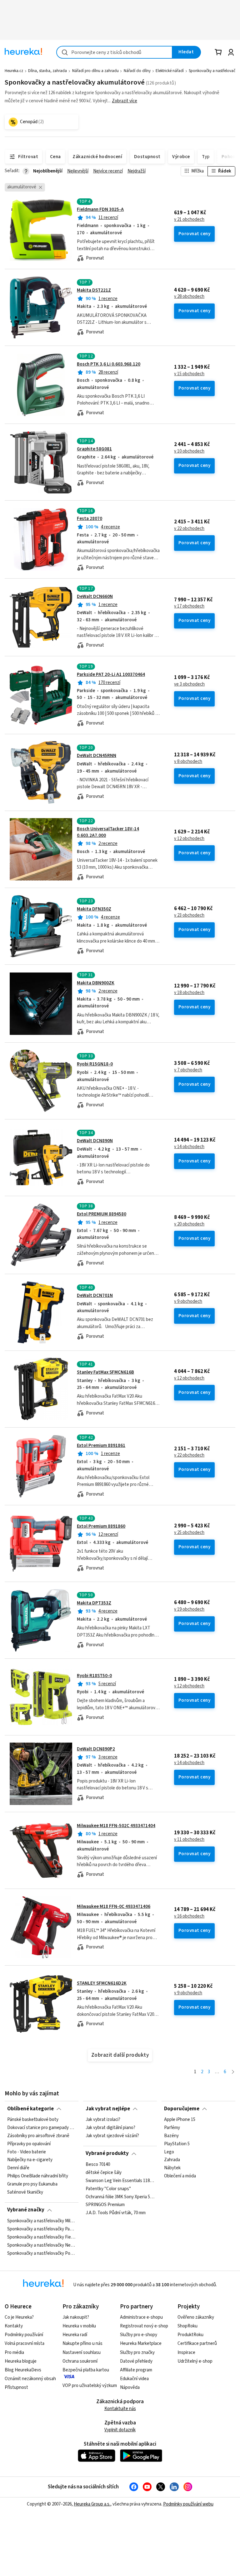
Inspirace (186, 2353)
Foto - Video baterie (27, 2152)
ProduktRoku (190, 2335)
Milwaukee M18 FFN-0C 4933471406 (114, 1907)
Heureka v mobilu (79, 2326)
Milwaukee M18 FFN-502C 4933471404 (116, 1826)
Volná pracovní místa (25, 2343)
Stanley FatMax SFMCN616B (105, 1372)
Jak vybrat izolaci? (103, 2120)
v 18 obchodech (189, 993)
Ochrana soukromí (80, 2361)
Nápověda (130, 2387)
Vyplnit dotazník (120, 2430)
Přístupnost (16, 2387)
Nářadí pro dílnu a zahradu (95, 71)
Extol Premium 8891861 (101, 1446)
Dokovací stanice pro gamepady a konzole (42, 2128)
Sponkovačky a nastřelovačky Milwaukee (42, 2221)
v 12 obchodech (189, 839)
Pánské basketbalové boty (33, 2120)
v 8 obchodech (188, 762)
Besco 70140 (98, 2165)
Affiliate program (136, 2370)
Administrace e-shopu (141, 2317)
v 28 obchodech (189, 297)
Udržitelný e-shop (195, 2361)
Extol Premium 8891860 (101, 1526)
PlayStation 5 (177, 2144)
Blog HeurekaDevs (23, 2370)
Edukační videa (134, 2379)
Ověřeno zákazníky (196, 2317)
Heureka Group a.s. (92, 2504)
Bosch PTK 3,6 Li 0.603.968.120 (109, 364)
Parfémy (172, 2128)
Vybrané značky (26, 2210)
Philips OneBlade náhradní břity (38, 2176)
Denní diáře (18, 2168)
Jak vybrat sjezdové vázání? (112, 2136)
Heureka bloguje (21, 2361)
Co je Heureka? (19, 2317)
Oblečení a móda (180, 2176)
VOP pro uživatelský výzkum (90, 2386)
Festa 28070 (90, 519)
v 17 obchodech (189, 606)
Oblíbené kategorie (30, 2109)
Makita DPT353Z (94, 1603)
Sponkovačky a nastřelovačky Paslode (42, 2229)
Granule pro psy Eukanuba (32, 2184)
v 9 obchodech (188, 1302)
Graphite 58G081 (94, 449)
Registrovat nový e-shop (144, 2326)
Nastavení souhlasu (82, 2353)
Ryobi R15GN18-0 (95, 1064)
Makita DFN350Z (94, 909)
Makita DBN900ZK (96, 983)
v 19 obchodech (189, 1609)
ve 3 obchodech (189, 684)
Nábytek (172, 2168)
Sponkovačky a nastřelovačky (214, 71)
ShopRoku (187, 2326)
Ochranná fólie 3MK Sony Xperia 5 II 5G (120, 2197)
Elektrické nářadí (170, 71)
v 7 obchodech (188, 1070)
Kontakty (14, 2326)
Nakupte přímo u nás (82, 2343)
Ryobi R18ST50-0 (94, 1676)
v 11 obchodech (189, 1840)
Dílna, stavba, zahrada (47, 71)
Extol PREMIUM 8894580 (102, 1214)
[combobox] (114, 52)
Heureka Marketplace (141, 2343)
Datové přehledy (136, 2361)
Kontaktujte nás (120, 2409)
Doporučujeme (182, 2109)
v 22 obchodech (189, 529)
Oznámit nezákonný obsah (30, 2379)
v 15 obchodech (189, 374)
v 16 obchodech (189, 1916)
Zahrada (172, 2160)
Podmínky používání (24, 2335)
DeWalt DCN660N (95, 597)
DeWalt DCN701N (95, 1295)
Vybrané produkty (107, 2153)
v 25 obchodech (189, 1533)
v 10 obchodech (189, 451)
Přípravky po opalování (29, 2144)
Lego (169, 2152)
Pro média (14, 2353)
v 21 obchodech (189, 220)
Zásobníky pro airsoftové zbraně (38, 2136)
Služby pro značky (137, 2353)
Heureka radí (75, 2335)
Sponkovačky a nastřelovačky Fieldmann (42, 2237)
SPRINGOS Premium (105, 2205)
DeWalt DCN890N (95, 1141)
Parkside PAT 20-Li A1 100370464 (111, 674)
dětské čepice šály (104, 2173)
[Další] (233, 2072)
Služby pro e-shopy (139, 2335)
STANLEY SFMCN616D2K (102, 1983)
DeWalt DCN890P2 (96, 1749)
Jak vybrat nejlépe (108, 2109)
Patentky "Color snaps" (108, 2189)
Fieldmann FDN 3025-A (100, 209)
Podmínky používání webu (188, 2504)
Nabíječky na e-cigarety (30, 2160)
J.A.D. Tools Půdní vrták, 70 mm (116, 2213)
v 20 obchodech (189, 1224)
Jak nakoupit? (76, 2317)
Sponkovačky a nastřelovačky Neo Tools (42, 2245)
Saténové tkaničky (25, 2192)
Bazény (171, 2136)
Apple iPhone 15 (180, 2120)
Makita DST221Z (94, 290)
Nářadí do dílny (137, 71)
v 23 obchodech (189, 915)
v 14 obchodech (189, 1147)
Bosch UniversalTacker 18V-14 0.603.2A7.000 (108, 832)
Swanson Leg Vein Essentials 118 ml (120, 2181)
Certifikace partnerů (197, 2343)
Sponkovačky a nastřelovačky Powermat (42, 2253)
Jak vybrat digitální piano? (110, 2128)
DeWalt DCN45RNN (97, 756)
